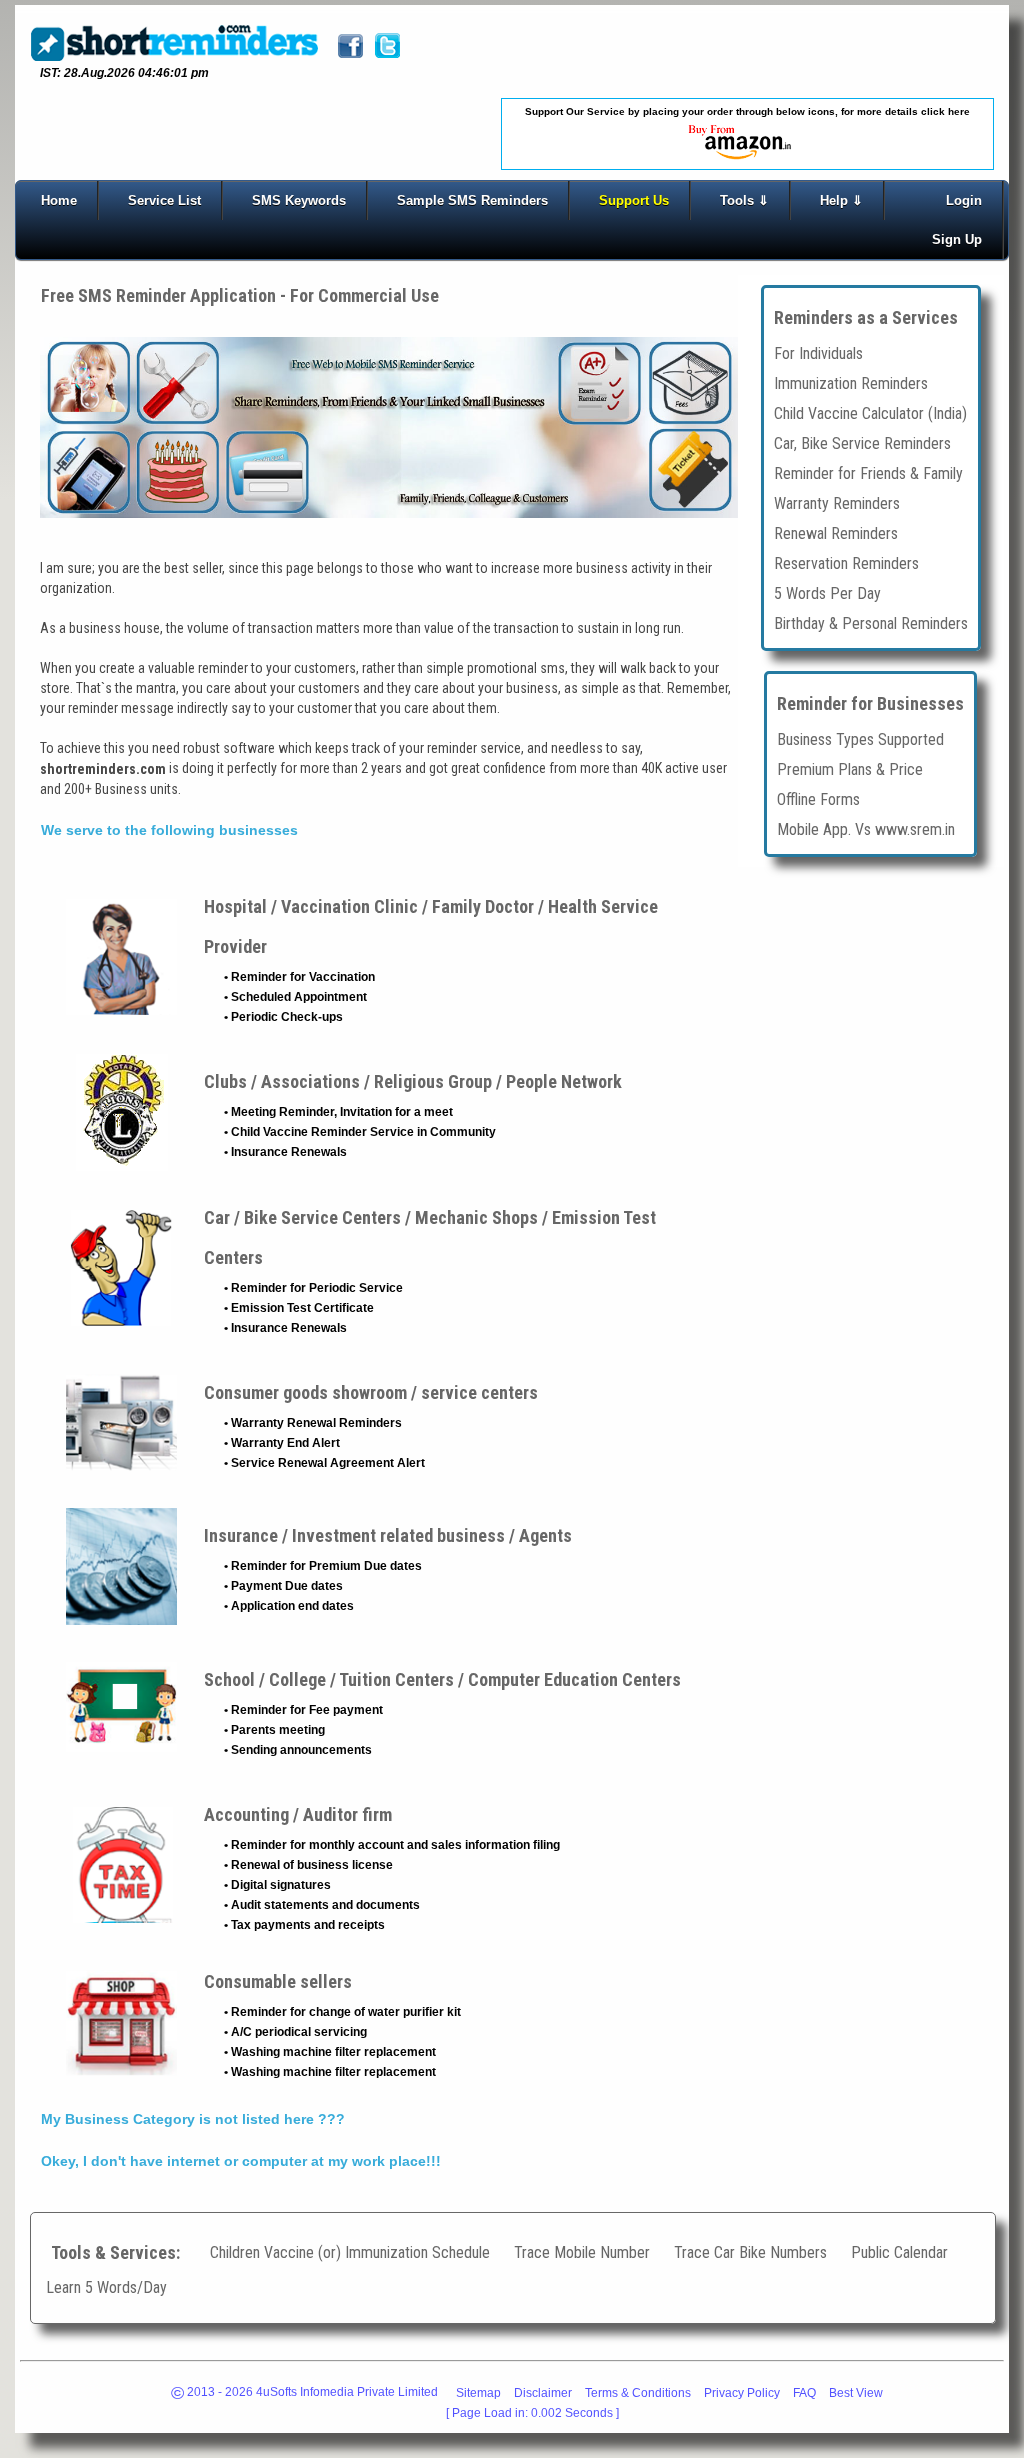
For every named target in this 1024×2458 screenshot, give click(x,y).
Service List (164, 200)
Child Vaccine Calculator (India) (870, 412)
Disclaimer (543, 2393)
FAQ (804, 2393)
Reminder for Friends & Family (868, 472)
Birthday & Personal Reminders (871, 622)
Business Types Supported (860, 738)
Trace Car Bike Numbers (750, 2252)
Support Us (634, 200)
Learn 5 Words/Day (106, 2287)
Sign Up (957, 239)
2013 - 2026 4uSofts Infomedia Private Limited (304, 2394)
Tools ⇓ (744, 200)
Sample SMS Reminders (472, 200)
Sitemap (478, 2393)
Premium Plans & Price (850, 768)
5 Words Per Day (827, 592)
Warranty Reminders (837, 502)
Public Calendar (899, 2252)
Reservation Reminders (846, 562)
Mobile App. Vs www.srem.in (866, 828)
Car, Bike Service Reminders (862, 442)
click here (945, 111)
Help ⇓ (841, 200)
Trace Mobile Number (582, 2252)
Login (964, 200)
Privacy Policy (742, 2393)
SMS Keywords (299, 200)
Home (59, 200)
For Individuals (818, 352)
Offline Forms (818, 798)
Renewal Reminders (836, 532)
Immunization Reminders (851, 382)
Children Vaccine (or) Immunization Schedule (350, 2252)
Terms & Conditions (638, 2393)
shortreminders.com (103, 769)
